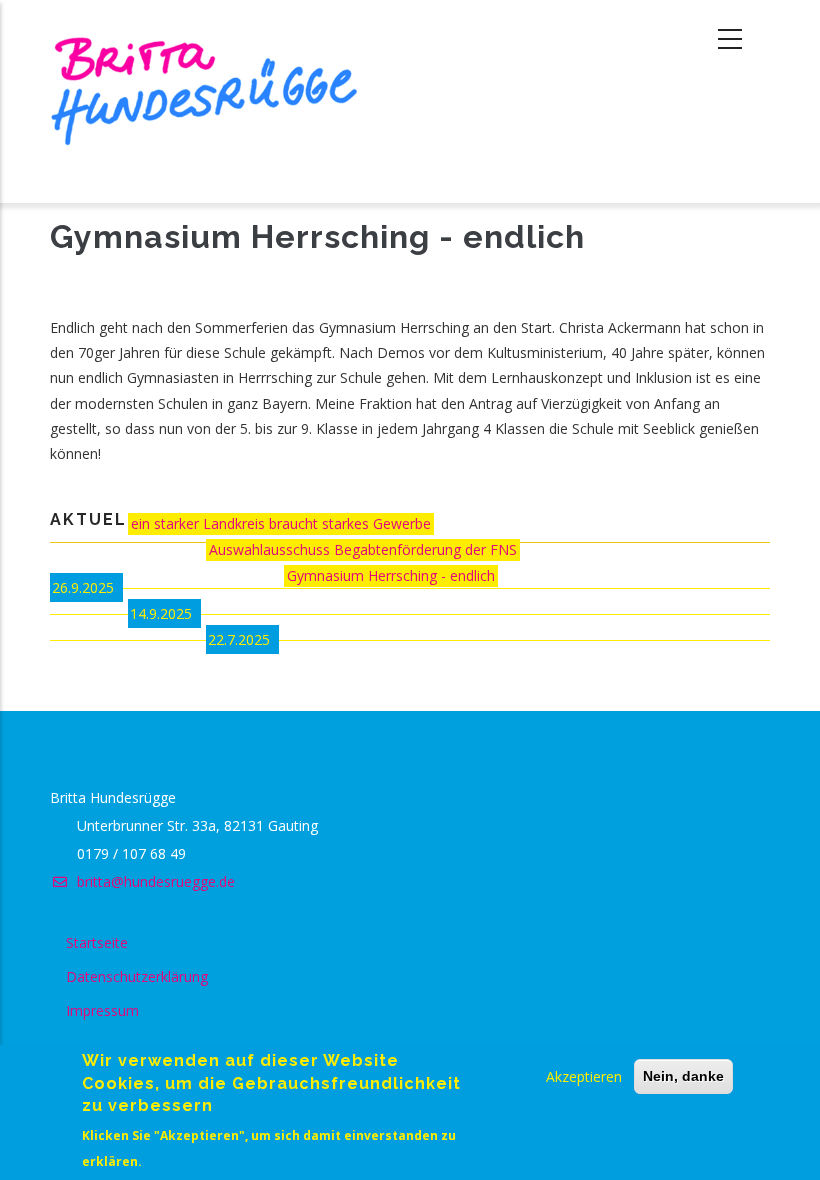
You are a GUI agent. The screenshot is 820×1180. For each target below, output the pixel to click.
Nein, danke (683, 1076)
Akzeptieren (584, 1076)
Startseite (97, 942)
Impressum (102, 1010)
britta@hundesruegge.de (154, 881)
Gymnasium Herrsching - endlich (391, 575)
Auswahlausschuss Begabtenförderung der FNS (363, 549)
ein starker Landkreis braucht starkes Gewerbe (281, 523)
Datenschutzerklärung (137, 976)
